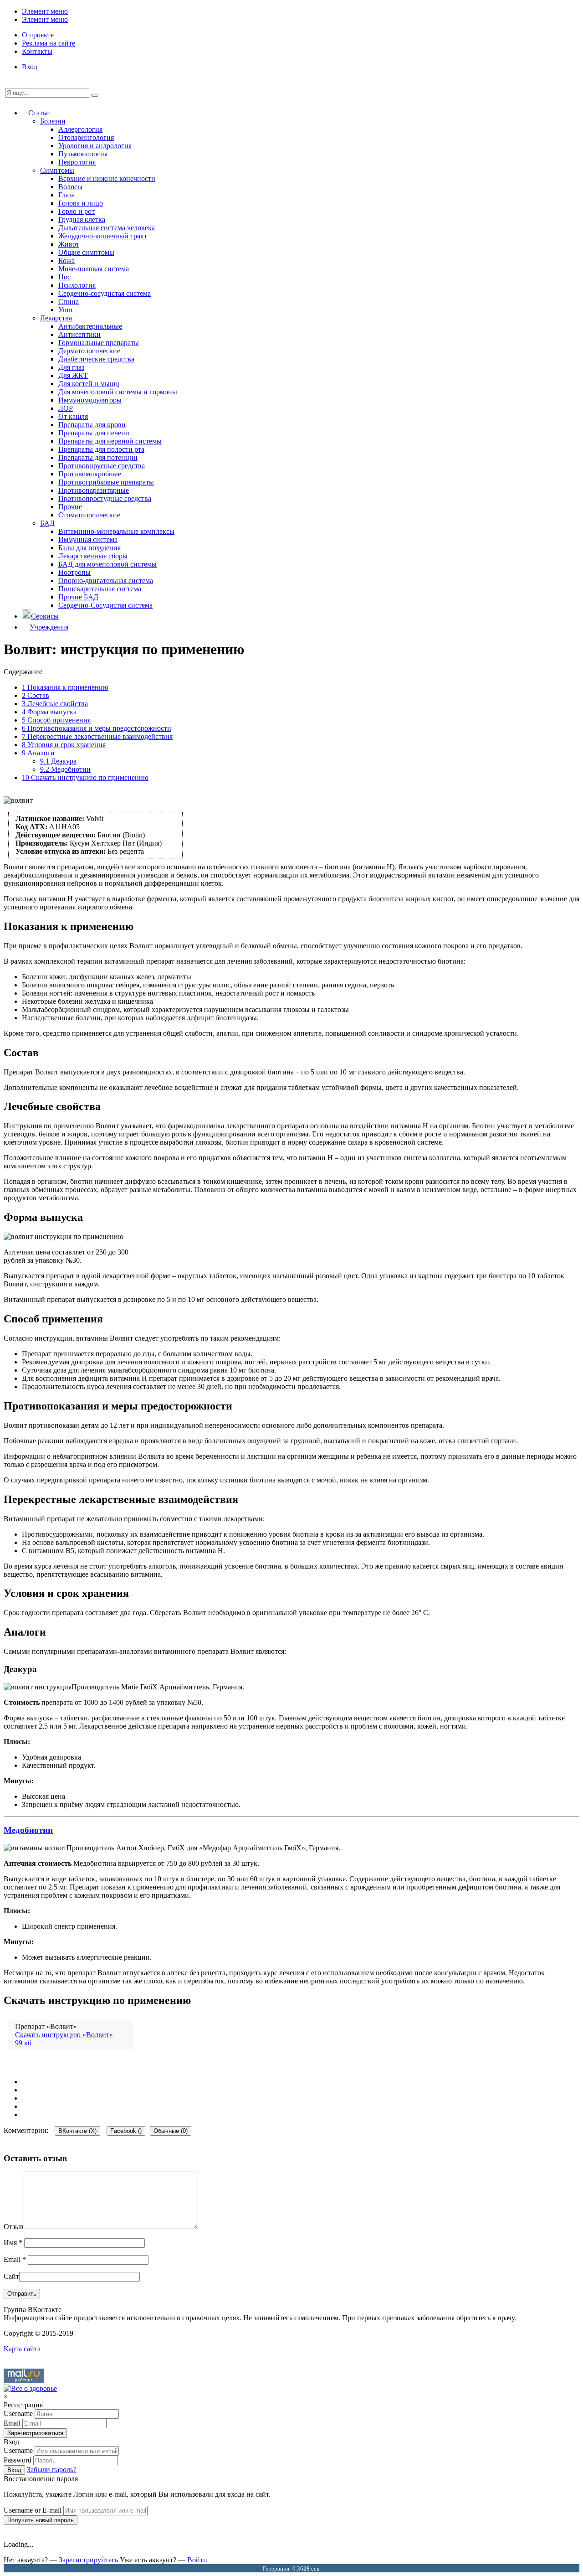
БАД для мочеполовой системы (107, 564)
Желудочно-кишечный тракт (103, 236)
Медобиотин (65, 769)
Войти (197, 2560)
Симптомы (57, 170)
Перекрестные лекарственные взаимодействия (97, 736)
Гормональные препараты (99, 343)
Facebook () (126, 2131)
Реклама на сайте (49, 43)
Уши (65, 310)
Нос (64, 277)
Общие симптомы (86, 252)
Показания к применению (65, 687)
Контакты (37, 51)
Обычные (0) (171, 2131)
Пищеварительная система (100, 589)
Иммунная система (88, 539)
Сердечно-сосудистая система (105, 293)
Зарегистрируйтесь (88, 2560)
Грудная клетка (82, 219)
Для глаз (71, 367)
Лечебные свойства (55, 704)
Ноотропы (74, 572)
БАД (47, 523)
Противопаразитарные (94, 490)
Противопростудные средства (105, 498)
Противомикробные (90, 474)
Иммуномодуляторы (90, 400)
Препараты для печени (94, 433)
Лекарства (56, 318)
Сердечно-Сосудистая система (105, 605)
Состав (36, 695)
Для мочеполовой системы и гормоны (118, 392)
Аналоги (38, 753)
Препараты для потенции (98, 457)
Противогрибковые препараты (106, 482)
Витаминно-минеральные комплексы (116, 531)
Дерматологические (89, 351)
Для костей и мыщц (89, 384)
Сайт (11, 2276)
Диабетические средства (96, 359)
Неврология (77, 162)
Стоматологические (89, 515)
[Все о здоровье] (30, 2388)
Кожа (66, 261)
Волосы (70, 187)
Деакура (58, 761)
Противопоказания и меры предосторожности (97, 728)
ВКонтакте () (77, 2131)
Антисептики (79, 334)
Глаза (66, 195)
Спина (69, 302)
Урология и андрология (95, 146)
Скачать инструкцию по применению (85, 777)
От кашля (73, 416)
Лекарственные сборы (93, 556)
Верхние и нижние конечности (107, 178)
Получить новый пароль (41, 2520)
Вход (30, 67)
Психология (77, 285)
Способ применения (56, 720)
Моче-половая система (94, 269)
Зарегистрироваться (35, 2433)
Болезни (53, 121)
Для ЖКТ (73, 375)
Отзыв (14, 2227)
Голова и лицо (81, 203)
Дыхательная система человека (107, 228)
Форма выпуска (49, 712)
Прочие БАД (78, 597)
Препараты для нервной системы (110, 441)
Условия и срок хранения (64, 745)
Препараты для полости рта (101, 449)
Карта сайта (22, 2349)
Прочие (70, 507)
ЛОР (66, 408)
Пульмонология (83, 154)
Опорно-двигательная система (106, 581)
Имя (13, 2243)
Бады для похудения (89, 548)
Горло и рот (77, 211)
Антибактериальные (90, 326)
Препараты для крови (92, 425)
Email (15, 2259)
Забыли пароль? (52, 2470)
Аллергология (80, 129)
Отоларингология (86, 137)
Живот (69, 244)
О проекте (38, 35)
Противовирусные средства (102, 466)
